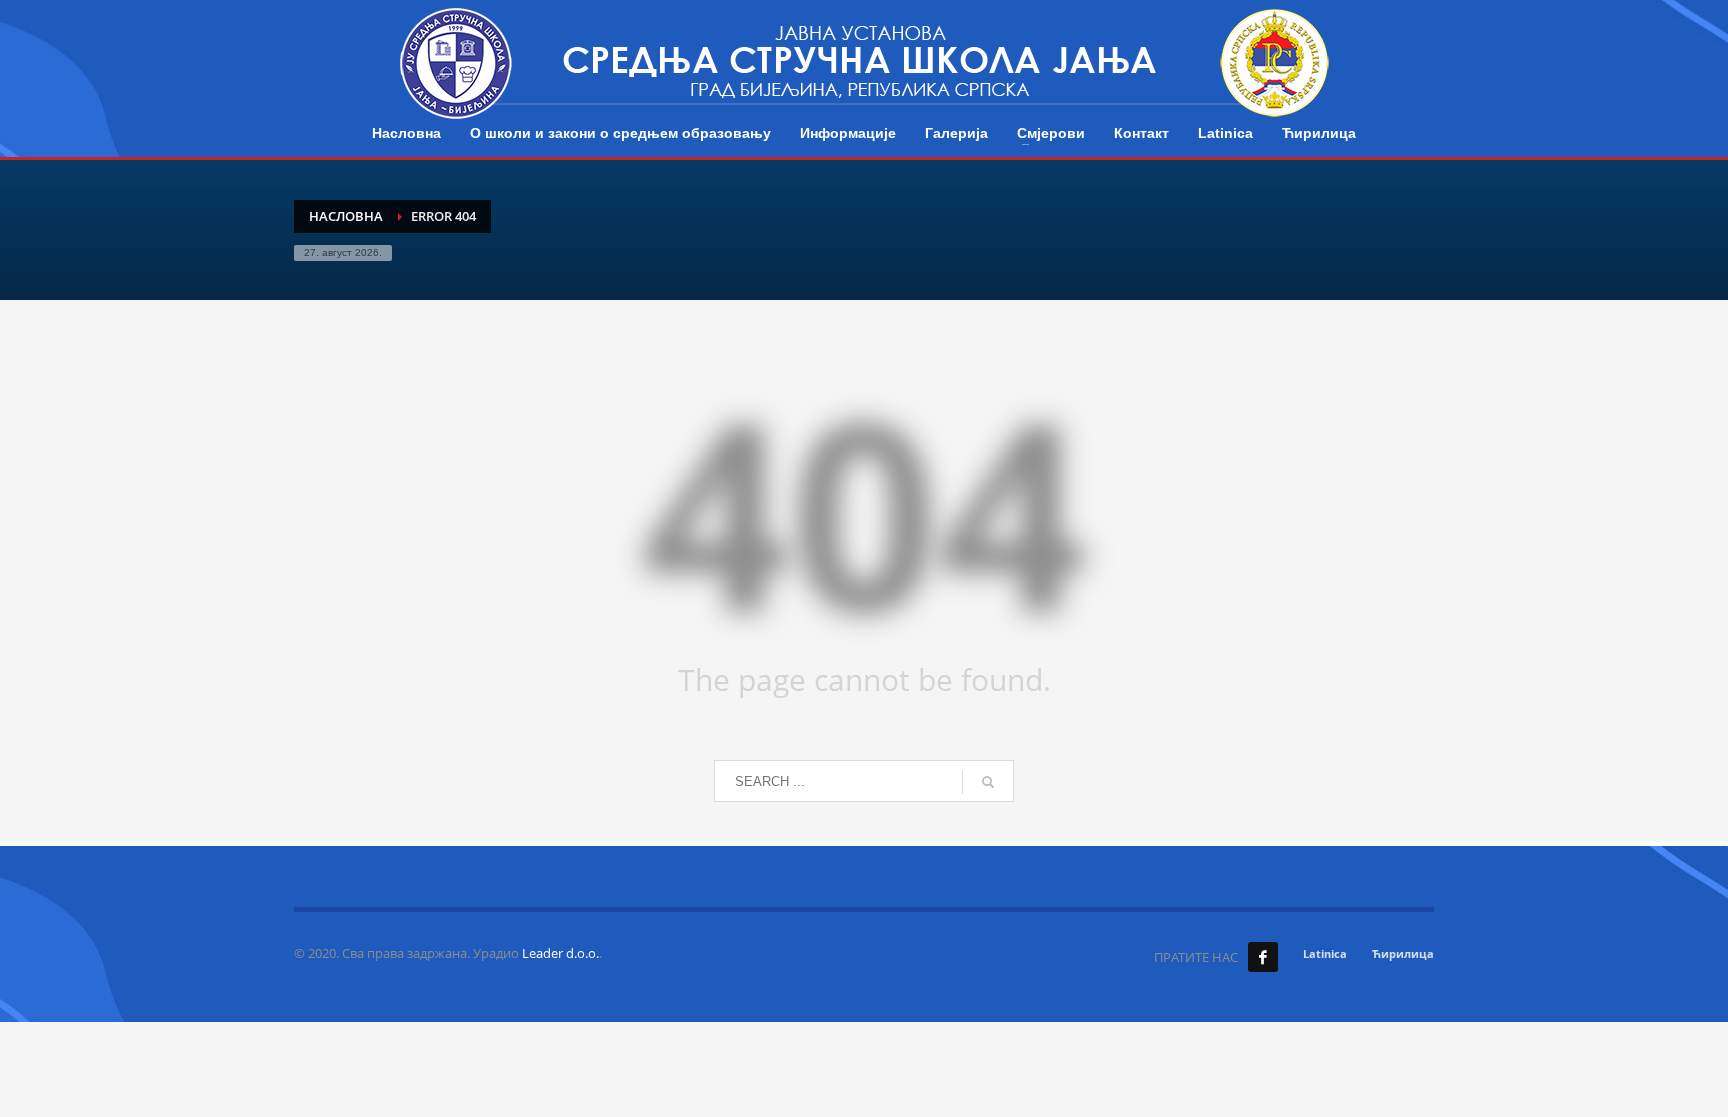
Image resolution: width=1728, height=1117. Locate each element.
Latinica (1325, 953)
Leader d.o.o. (560, 953)
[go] (988, 782)
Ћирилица (1403, 953)
